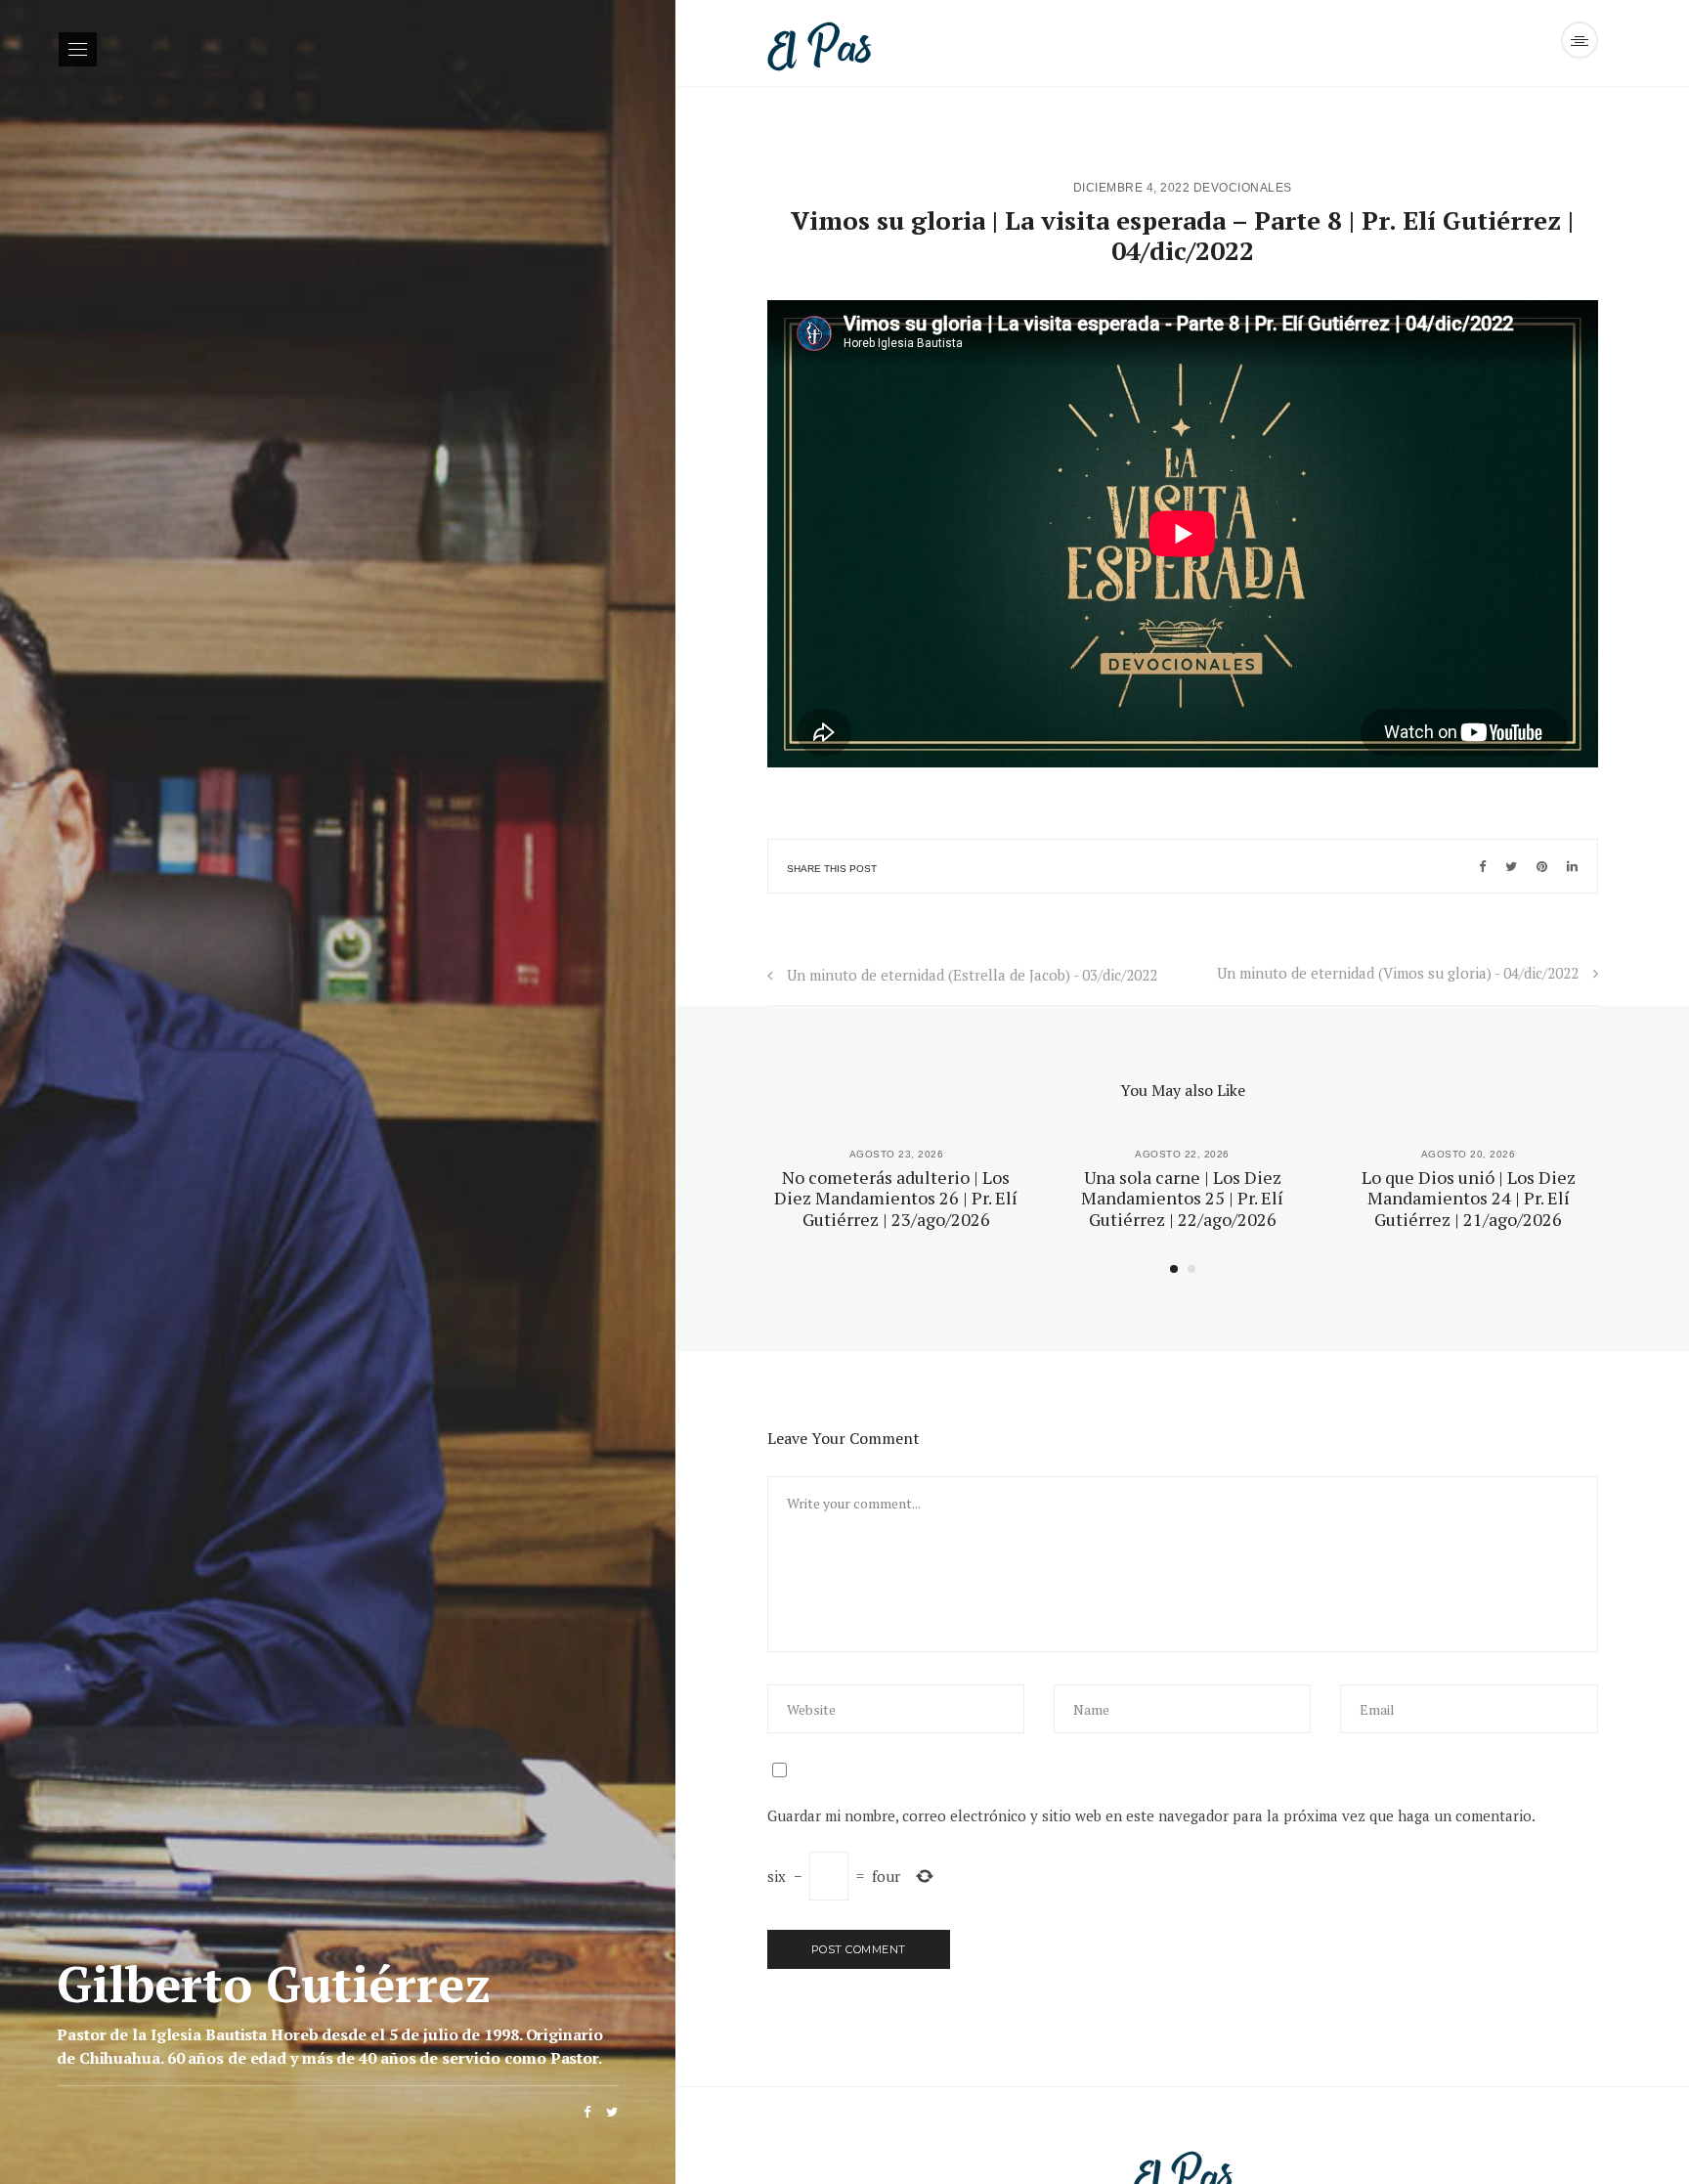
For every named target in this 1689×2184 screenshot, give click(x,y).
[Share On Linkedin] (1572, 866)
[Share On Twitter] (1511, 866)
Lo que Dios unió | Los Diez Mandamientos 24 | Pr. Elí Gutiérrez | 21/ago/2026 (1469, 1198)
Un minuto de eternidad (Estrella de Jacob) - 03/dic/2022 (972, 975)
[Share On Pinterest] (1542, 866)
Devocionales (1243, 188)
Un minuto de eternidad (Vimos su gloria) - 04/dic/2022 (1398, 973)
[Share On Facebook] (1482, 866)
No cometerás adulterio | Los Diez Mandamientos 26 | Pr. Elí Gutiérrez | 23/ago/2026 (896, 1198)
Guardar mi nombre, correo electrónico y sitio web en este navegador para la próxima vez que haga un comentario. (1151, 1815)
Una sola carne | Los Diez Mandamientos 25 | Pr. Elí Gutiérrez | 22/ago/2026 (1182, 1198)
